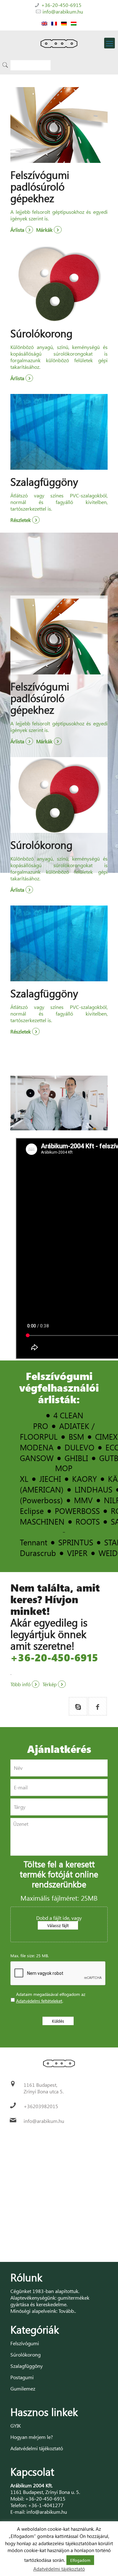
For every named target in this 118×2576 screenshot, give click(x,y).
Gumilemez (23, 2388)
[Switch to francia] (54, 23)
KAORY (84, 1479)
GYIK (16, 2426)
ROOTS (88, 1521)
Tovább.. (67, 2311)
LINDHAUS (93, 1489)
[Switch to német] (64, 23)
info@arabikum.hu (63, 11)
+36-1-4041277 (46, 2505)
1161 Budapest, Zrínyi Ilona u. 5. (45, 2492)
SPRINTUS (76, 1542)
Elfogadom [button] (80, 2560)
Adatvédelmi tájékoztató (37, 2448)
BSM (76, 1436)
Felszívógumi (25, 2343)
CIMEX (106, 1436)
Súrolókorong (25, 2354)
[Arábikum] (59, 43)
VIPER (77, 1553)
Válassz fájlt (58, 1925)
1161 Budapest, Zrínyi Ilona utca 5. (44, 2088)
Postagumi (22, 2377)
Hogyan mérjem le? (32, 2437)
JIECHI (50, 1479)
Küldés (58, 2021)
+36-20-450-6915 (61, 5)
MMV (83, 1500)
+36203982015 (41, 2106)
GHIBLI (76, 1458)
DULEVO (79, 1447)
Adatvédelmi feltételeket (39, 2001)
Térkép (50, 1684)
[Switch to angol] (44, 23)
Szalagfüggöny (27, 2366)
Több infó (21, 1684)
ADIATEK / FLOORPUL (57, 1431)
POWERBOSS (77, 1511)
